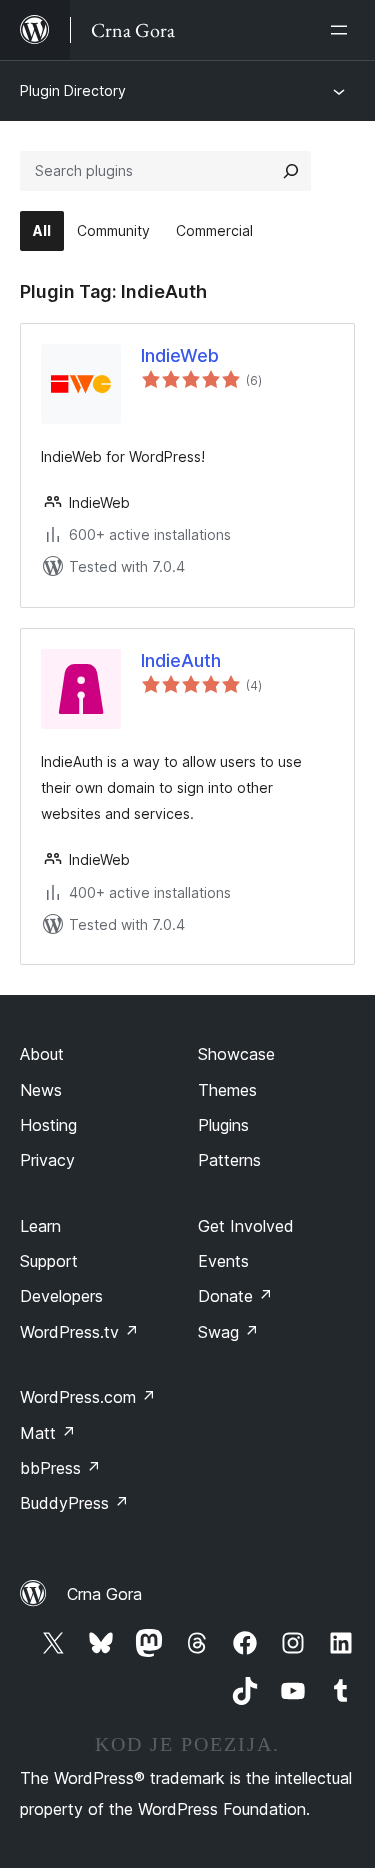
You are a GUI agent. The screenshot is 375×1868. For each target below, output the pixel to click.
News (41, 1090)
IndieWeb (180, 355)
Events (223, 1261)
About (42, 1054)
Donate (235, 1296)
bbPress (60, 1468)
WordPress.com (88, 1397)
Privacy (47, 1160)
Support (49, 1261)
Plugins (223, 1125)
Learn (40, 1226)
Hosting (48, 1125)
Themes (227, 1090)
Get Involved (246, 1226)
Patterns (229, 1160)
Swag (228, 1332)
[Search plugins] (291, 171)
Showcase (236, 1054)
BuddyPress (74, 1503)
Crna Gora (104, 1594)
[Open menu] (343, 30)
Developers (61, 1296)
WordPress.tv (79, 1332)
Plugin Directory (73, 90)
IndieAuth (181, 660)
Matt (48, 1433)
